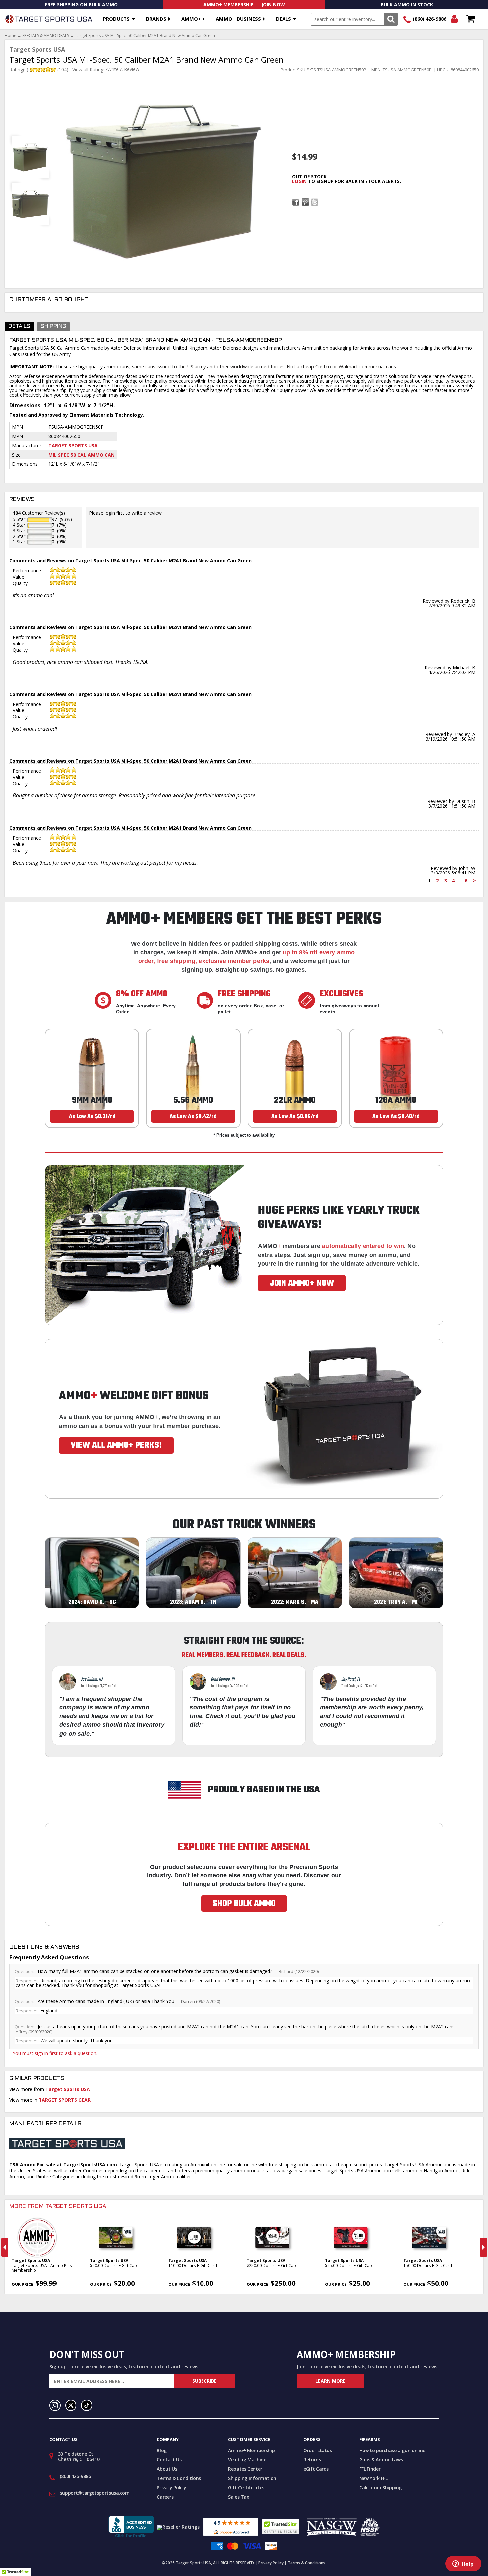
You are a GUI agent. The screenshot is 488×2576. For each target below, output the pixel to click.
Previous (5, 2247)
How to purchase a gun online (392, 2450)
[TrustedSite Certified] (281, 2527)
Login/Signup (454, 19)
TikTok (87, 2405)
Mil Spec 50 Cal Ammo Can (81, 455)
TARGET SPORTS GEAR (65, 2100)
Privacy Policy (171, 2488)
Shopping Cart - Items (471, 19)
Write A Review (123, 69)
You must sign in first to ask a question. (55, 2053)
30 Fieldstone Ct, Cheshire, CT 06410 (79, 2457)
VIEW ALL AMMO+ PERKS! (116, 1445)
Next (484, 2247)
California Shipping (380, 2488)
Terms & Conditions (179, 2478)
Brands (156, 19)
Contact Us (169, 2460)
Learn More (330, 2381)
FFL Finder (370, 2469)
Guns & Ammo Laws (381, 2460)
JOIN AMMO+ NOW (302, 1283)
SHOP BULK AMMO (244, 1904)
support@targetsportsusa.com (95, 2493)
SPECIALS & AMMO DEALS (46, 36)
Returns (312, 2460)
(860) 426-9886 (429, 19)
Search (391, 19)
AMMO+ (191, 19)
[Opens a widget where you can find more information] (463, 2564)
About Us (167, 2469)
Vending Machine (247, 2460)
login (299, 181)
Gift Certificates (246, 2488)
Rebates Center (245, 2469)
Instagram (55, 2405)
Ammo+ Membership (251, 2450)
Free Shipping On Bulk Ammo (81, 4)
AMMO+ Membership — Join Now (244, 4)
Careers (165, 2497)
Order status (318, 2450)
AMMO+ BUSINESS (238, 19)
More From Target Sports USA (58, 2207)
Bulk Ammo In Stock (407, 4)
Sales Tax (239, 2497)
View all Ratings (89, 70)
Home (10, 36)
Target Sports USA (73, 445)
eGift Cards (316, 2469)
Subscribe (204, 2381)
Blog (162, 2450)
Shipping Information (252, 2478)
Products (116, 19)
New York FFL (373, 2478)
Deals (284, 19)
